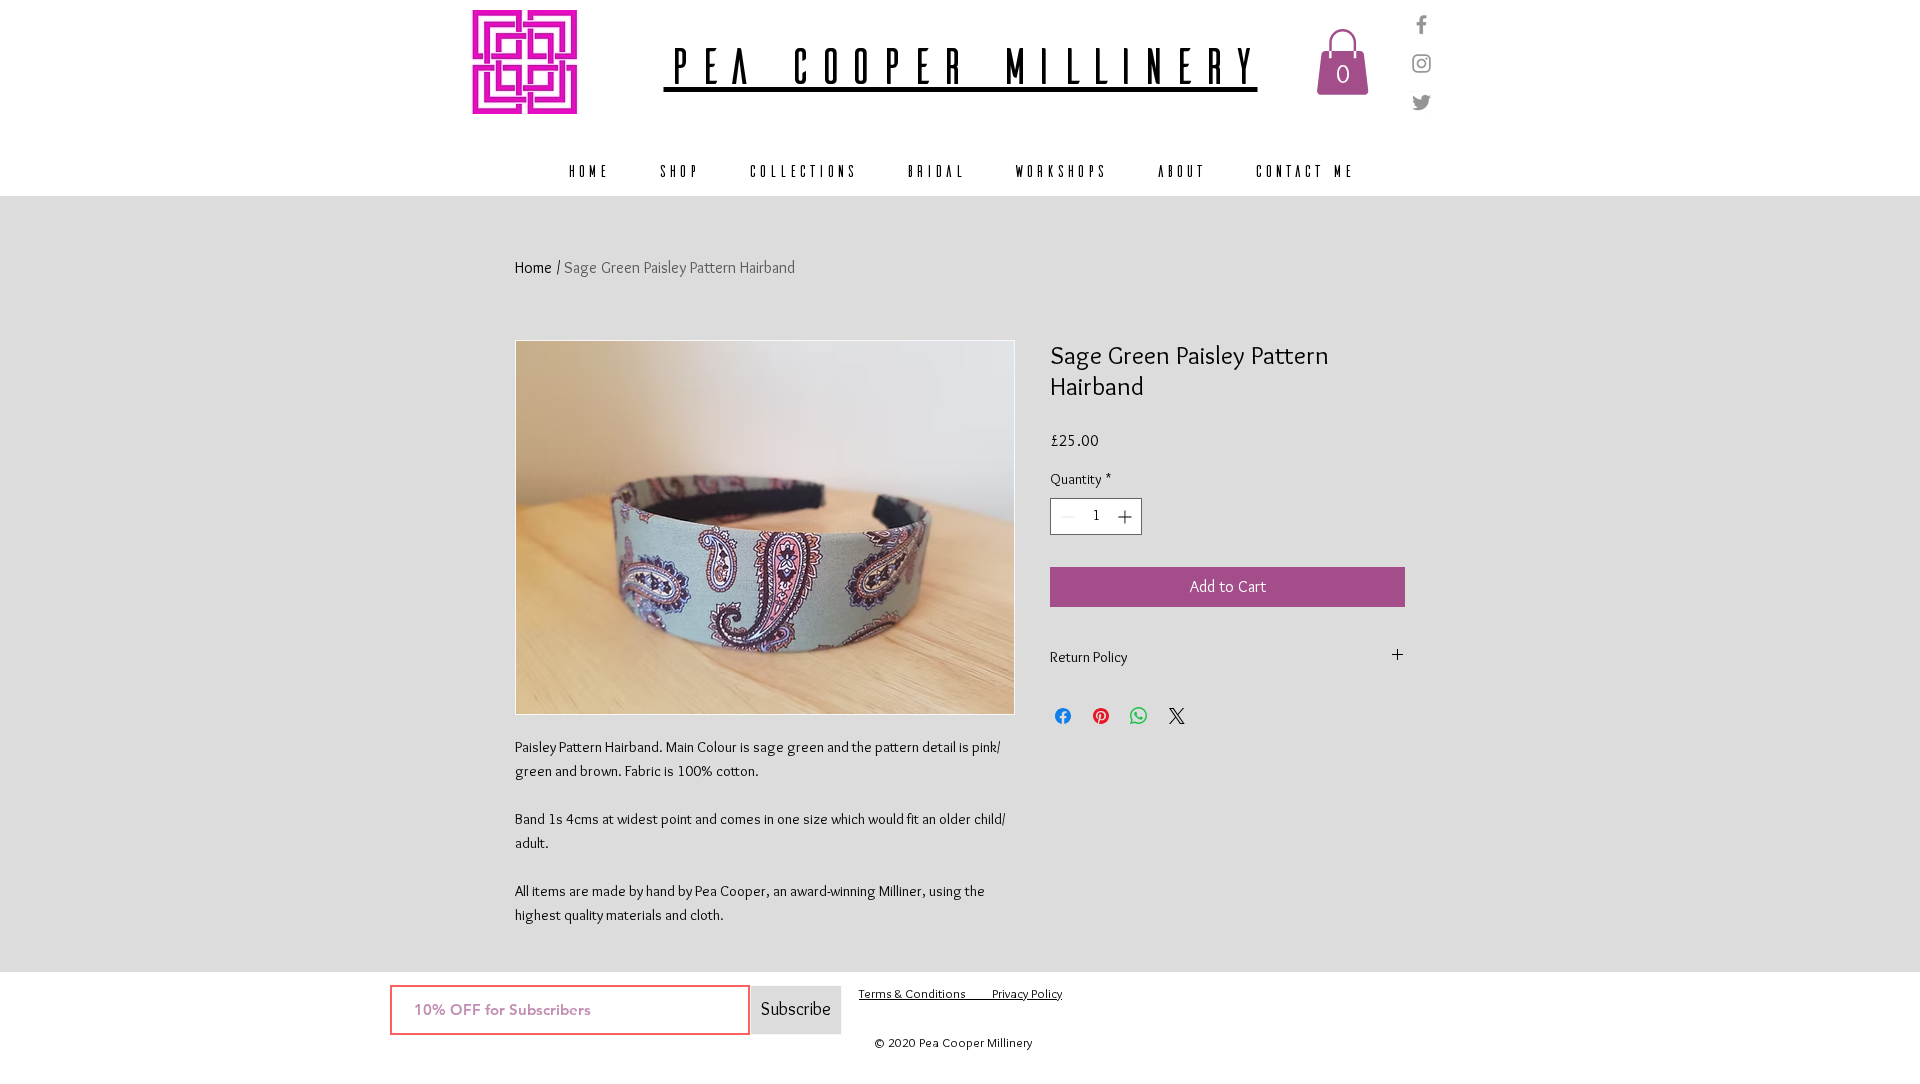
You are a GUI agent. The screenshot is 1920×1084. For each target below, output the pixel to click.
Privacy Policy (1013, 993)
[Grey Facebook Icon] (1421, 24)
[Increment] (1126, 516)
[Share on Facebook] (1063, 716)
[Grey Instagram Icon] (1421, 63)
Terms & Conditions (912, 993)
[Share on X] (1177, 716)
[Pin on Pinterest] (1101, 716)
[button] (1342, 62)
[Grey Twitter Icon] (1421, 102)
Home (533, 267)
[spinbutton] (1096, 516)
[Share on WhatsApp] (1139, 716)
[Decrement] (1065, 516)
